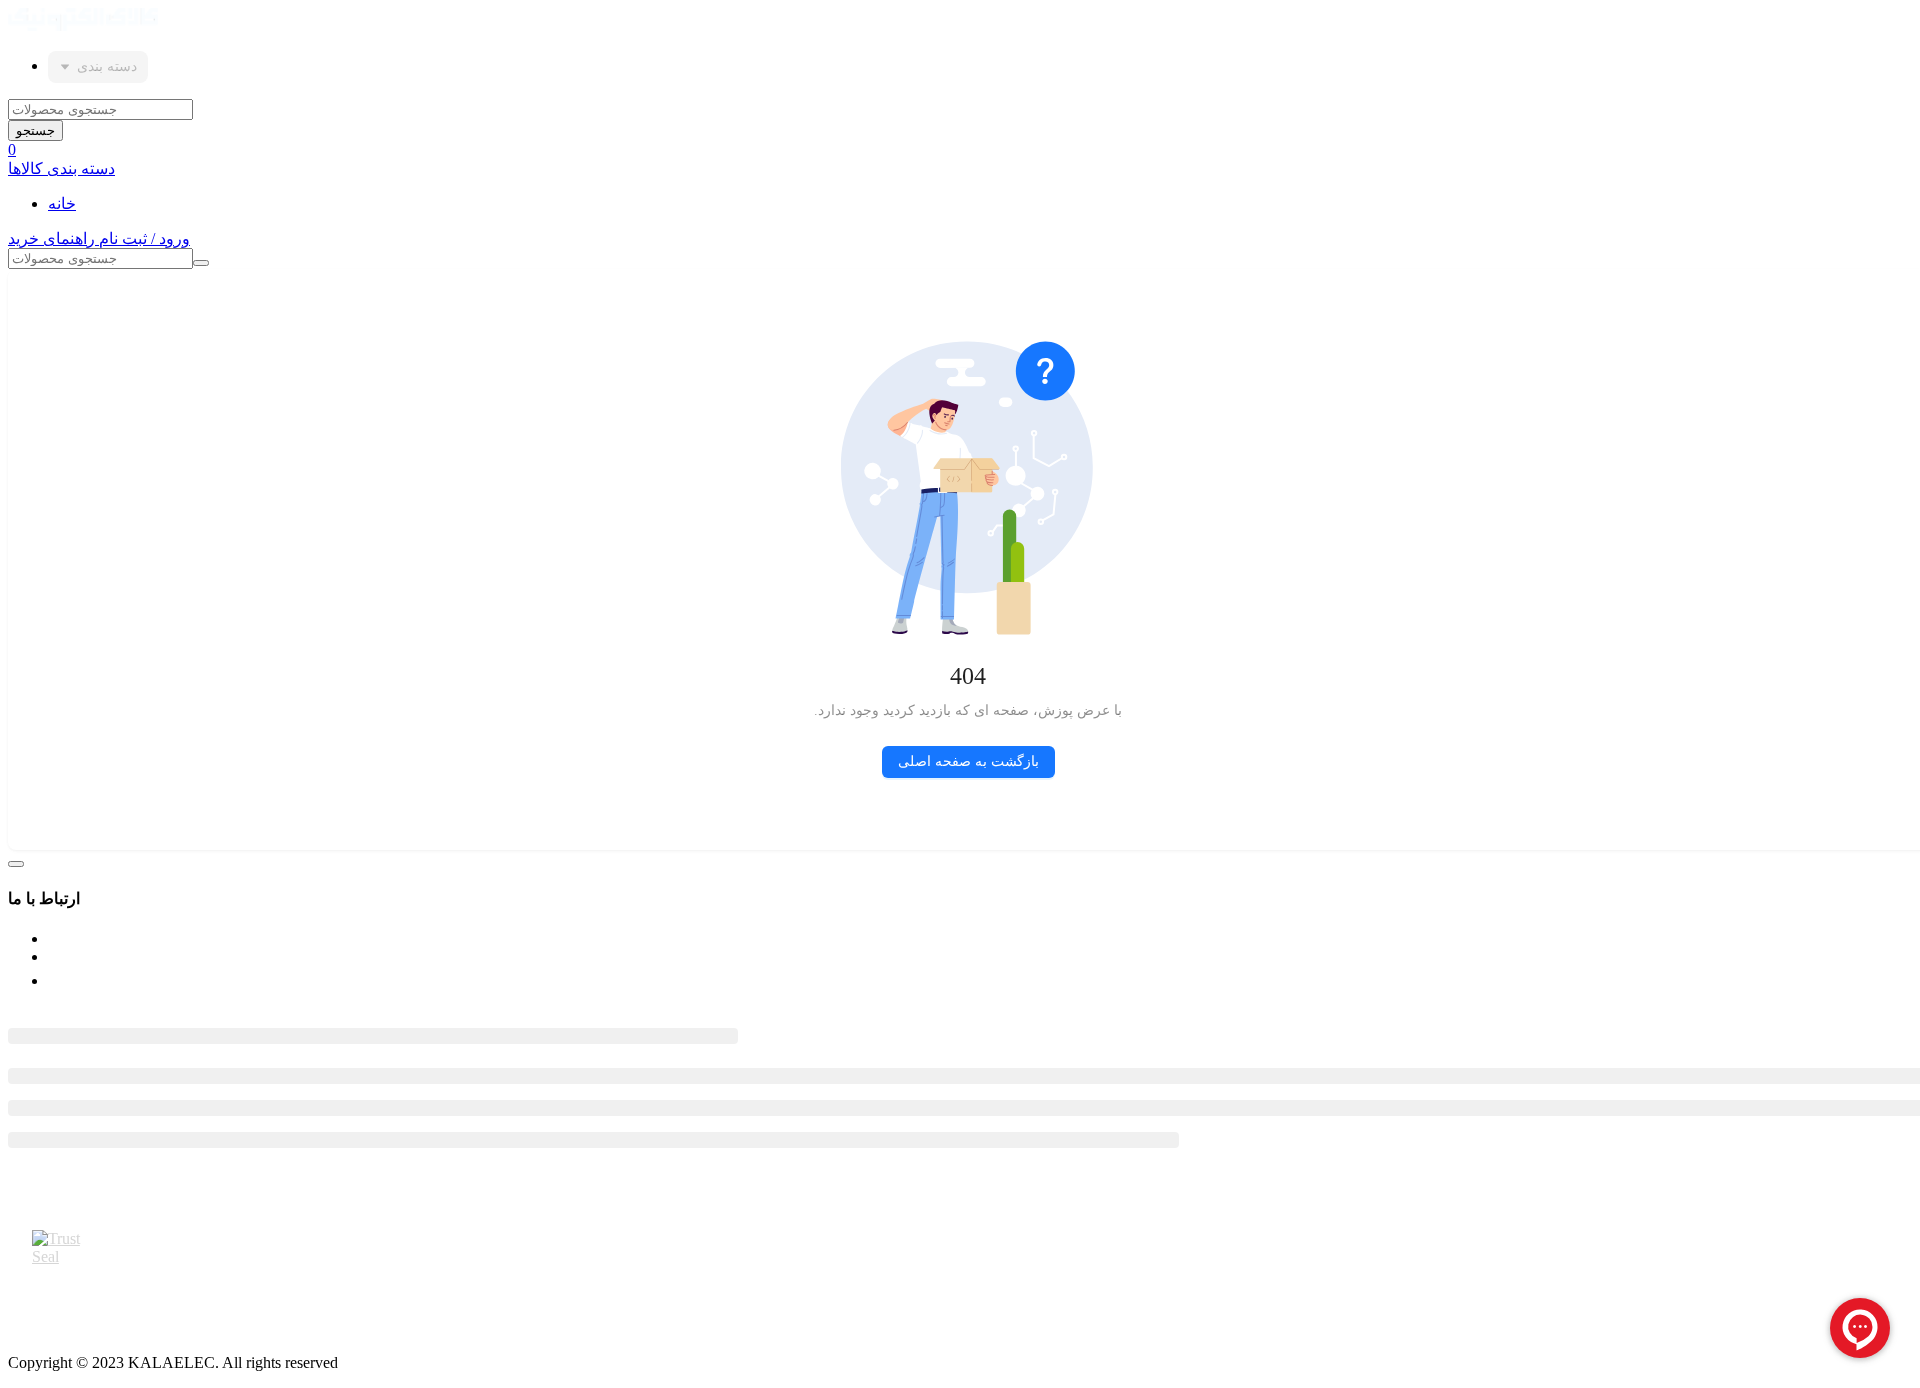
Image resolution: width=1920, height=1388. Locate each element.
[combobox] (98, 67)
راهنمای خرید (53, 238)
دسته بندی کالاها (61, 168)
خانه (62, 203)
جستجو (35, 130)
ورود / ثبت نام (144, 238)
